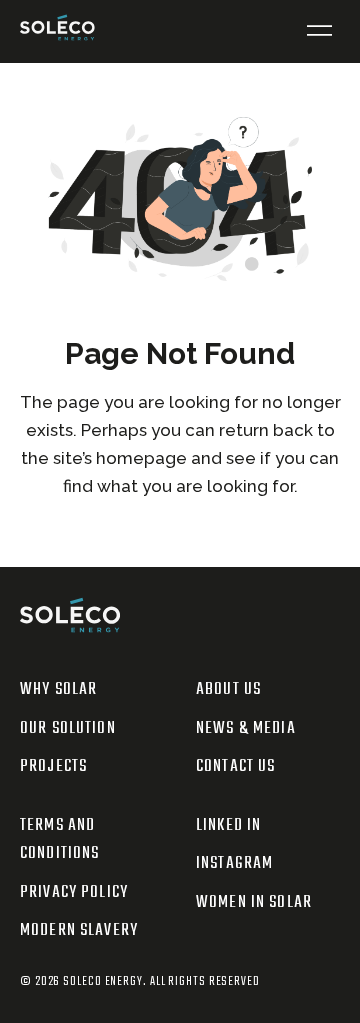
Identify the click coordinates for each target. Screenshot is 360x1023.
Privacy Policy (74, 892)
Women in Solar (254, 902)
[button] (320, 31)
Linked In (228, 825)
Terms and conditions (59, 840)
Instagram (234, 863)
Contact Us (235, 766)
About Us (228, 689)
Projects (53, 766)
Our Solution (68, 728)
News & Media (246, 728)
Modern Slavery (79, 930)
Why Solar (58, 689)
